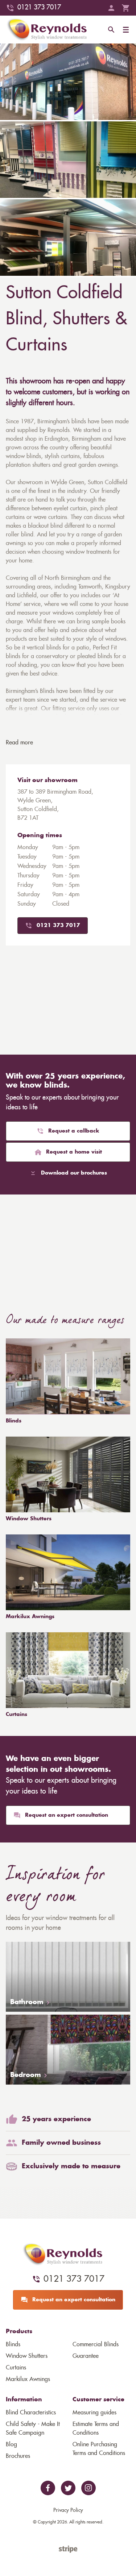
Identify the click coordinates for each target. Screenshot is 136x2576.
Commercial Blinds (96, 2344)
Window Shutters (29, 1519)
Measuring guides (94, 2413)
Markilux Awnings (30, 1617)
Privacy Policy (68, 2510)
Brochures (18, 2456)
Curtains (17, 1715)
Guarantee (86, 2356)
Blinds (14, 1421)
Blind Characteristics (31, 2413)
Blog (11, 2444)
